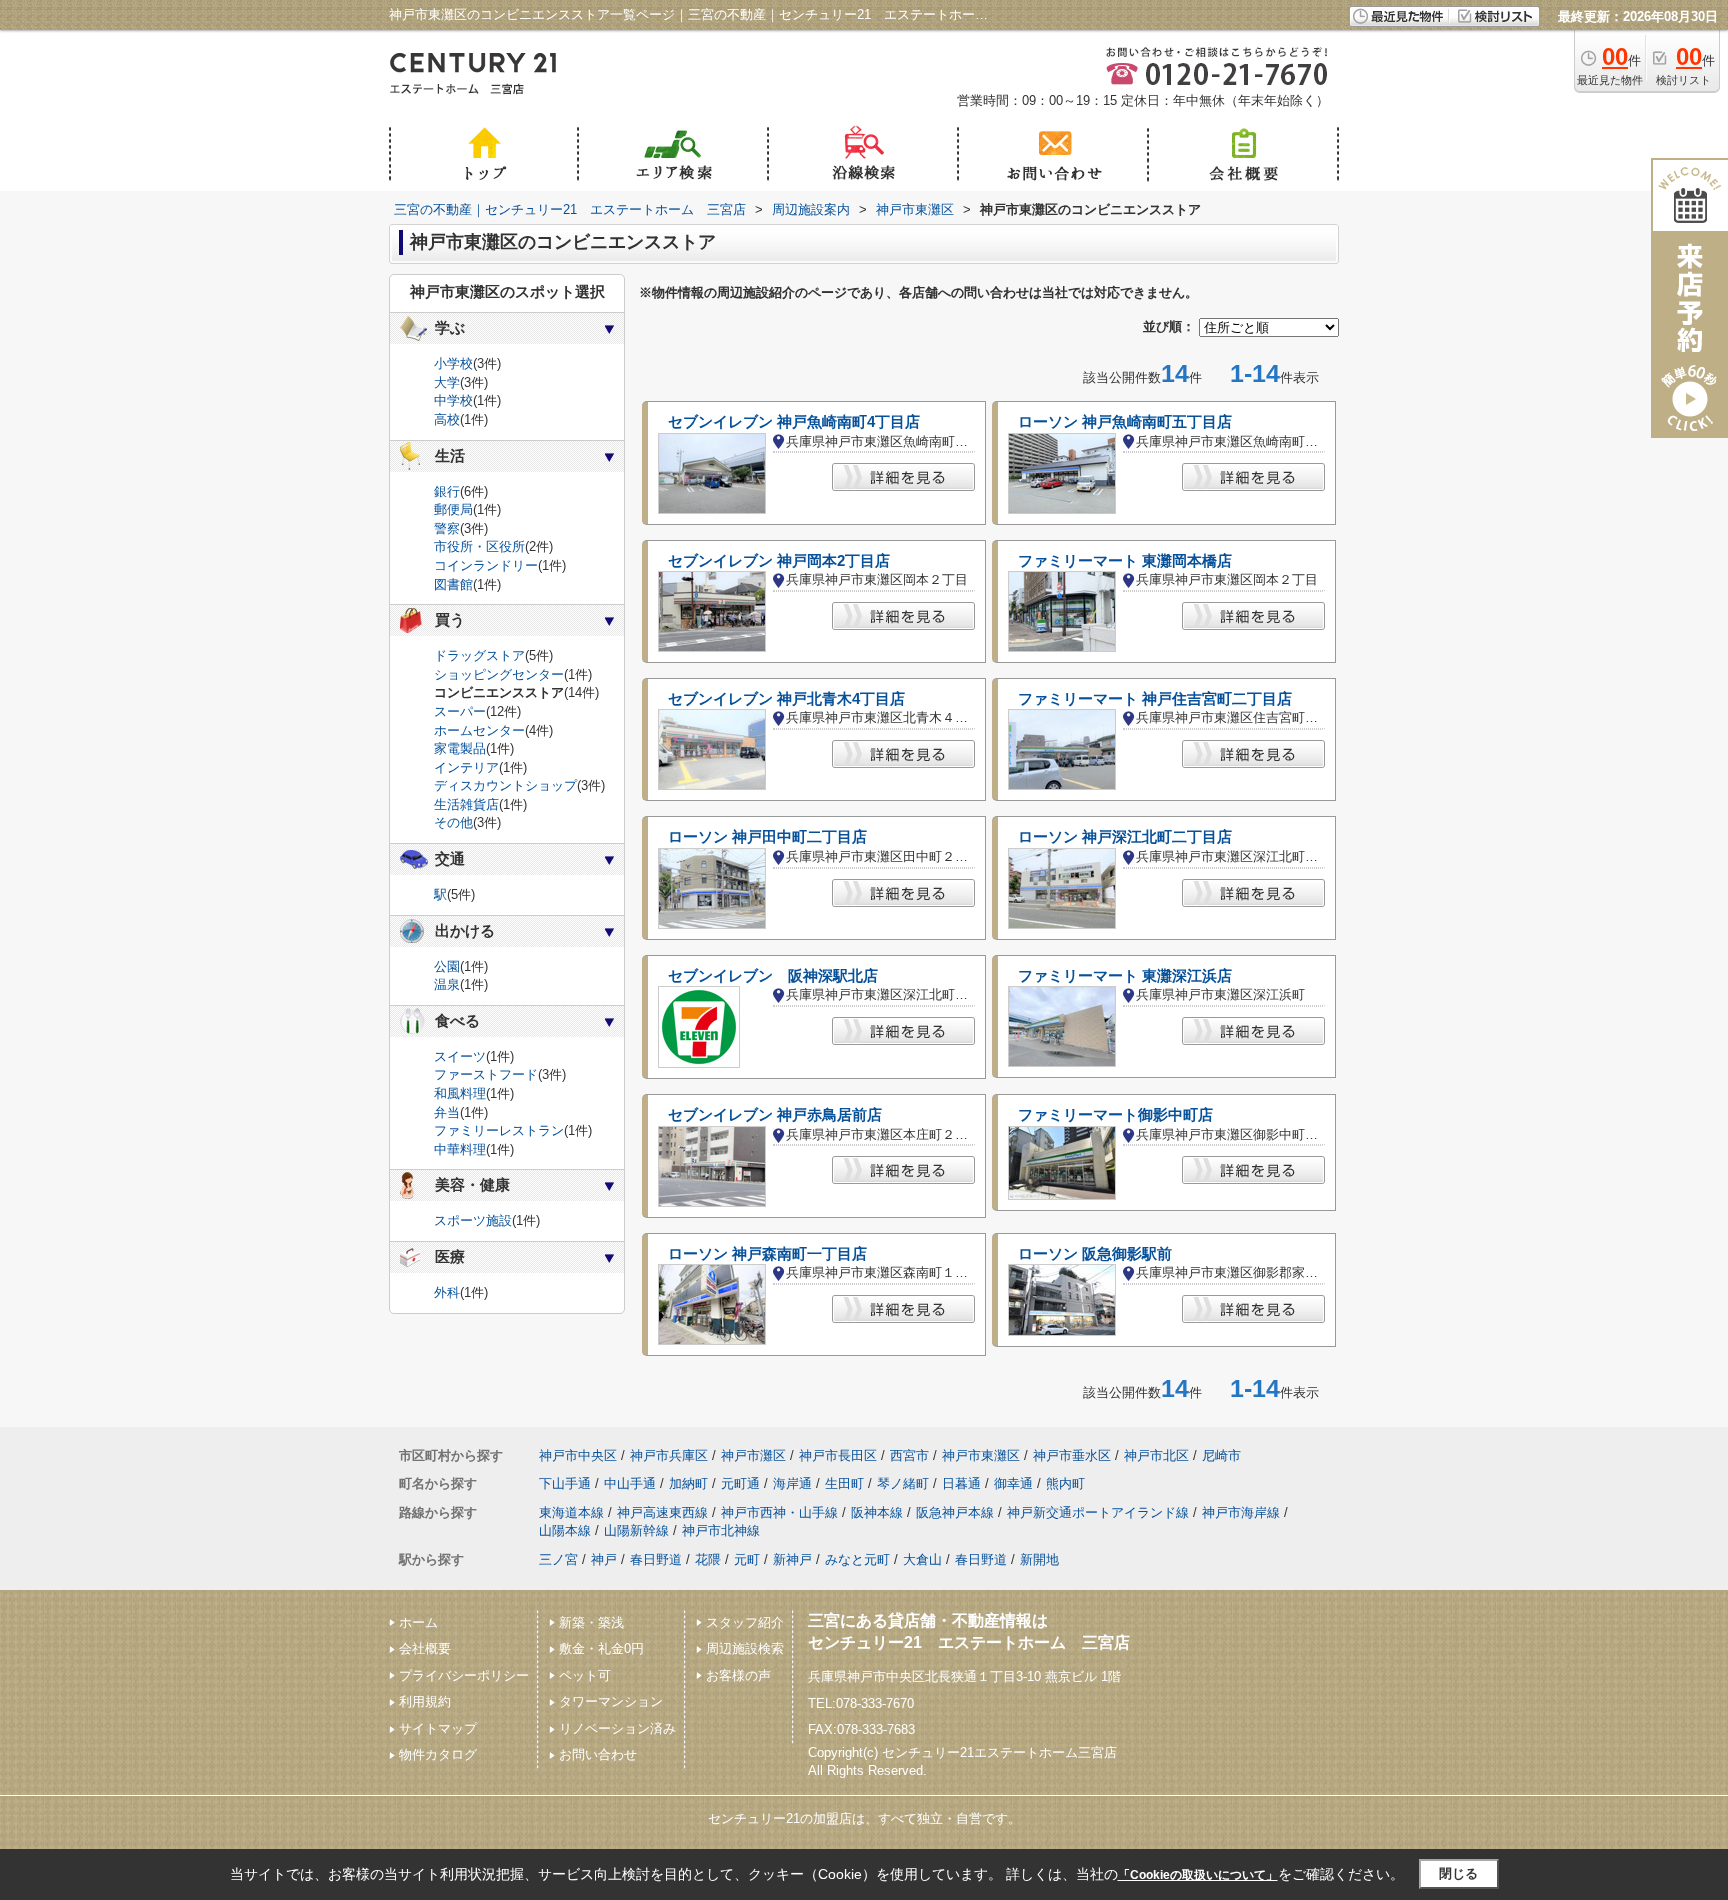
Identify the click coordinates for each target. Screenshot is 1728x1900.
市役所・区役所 (479, 546)
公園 (447, 966)
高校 (447, 419)
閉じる (1458, 1873)
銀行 (447, 491)
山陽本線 (565, 1530)
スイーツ (460, 1056)
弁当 (447, 1112)
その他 (453, 822)
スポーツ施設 (473, 1220)
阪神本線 (877, 1512)
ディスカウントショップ (505, 785)
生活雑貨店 (466, 804)
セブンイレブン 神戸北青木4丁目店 (786, 699)
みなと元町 (857, 1559)
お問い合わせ (598, 1754)
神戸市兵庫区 (669, 1455)
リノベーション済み (617, 1728)
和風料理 (460, 1093)
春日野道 (656, 1559)
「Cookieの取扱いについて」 (1198, 1875)
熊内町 (1065, 1483)
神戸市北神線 (721, 1530)
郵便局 (453, 509)
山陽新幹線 (636, 1530)
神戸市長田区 (838, 1455)
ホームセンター (479, 730)
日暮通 (961, 1483)
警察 (447, 528)
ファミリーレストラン (499, 1130)
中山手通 (630, 1483)
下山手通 (565, 1483)
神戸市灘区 (753, 1455)
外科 (447, 1292)
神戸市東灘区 (981, 1455)
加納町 (688, 1483)
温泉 (447, 984)
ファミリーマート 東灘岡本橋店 (1125, 561)
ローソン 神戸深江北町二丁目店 (1125, 837)
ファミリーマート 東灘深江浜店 (1125, 976)
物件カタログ (438, 1754)
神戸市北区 (1156, 1455)
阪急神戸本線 (955, 1512)
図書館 (453, 584)
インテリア (466, 767)
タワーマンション (611, 1701)
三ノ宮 (558, 1559)
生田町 (844, 1483)
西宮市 (909, 1455)
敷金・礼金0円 (601, 1648)
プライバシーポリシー (464, 1675)
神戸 (604, 1559)
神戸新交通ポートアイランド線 (1098, 1512)
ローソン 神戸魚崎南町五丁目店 (1125, 422)
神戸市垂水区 (1072, 1455)
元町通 (740, 1483)
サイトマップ (438, 1728)
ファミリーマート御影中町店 (1115, 1115)
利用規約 (425, 1701)
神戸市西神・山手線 (779, 1512)
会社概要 (425, 1648)
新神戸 (792, 1559)
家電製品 (460, 748)
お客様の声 (738, 1675)
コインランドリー (486, 565)
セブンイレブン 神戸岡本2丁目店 (779, 561)
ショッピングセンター (499, 674)
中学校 (453, 400)
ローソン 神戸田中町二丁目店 (767, 837)
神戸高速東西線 (662, 1512)
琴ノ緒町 (903, 1483)
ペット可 (585, 1675)
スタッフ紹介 (745, 1622)
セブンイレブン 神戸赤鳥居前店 (775, 1115)
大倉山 (922, 1559)
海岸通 (792, 1483)
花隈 (708, 1559)
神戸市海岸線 (1241, 1512)
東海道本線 (571, 1512)
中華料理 (460, 1149)
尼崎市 (1221, 1455)
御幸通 (1013, 1483)
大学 (447, 382)
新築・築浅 (591, 1622)
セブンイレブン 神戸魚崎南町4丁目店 (794, 422)
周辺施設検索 (745, 1648)
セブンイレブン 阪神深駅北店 (773, 976)
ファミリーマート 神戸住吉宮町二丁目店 (1155, 699)
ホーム (418, 1622)
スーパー (460, 711)
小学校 (453, 363)
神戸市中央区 (578, 1455)
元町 (747, 1559)
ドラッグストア (479, 655)
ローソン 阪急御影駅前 (1095, 1254)
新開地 (1039, 1559)
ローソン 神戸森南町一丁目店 (767, 1254)
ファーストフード (486, 1074)
